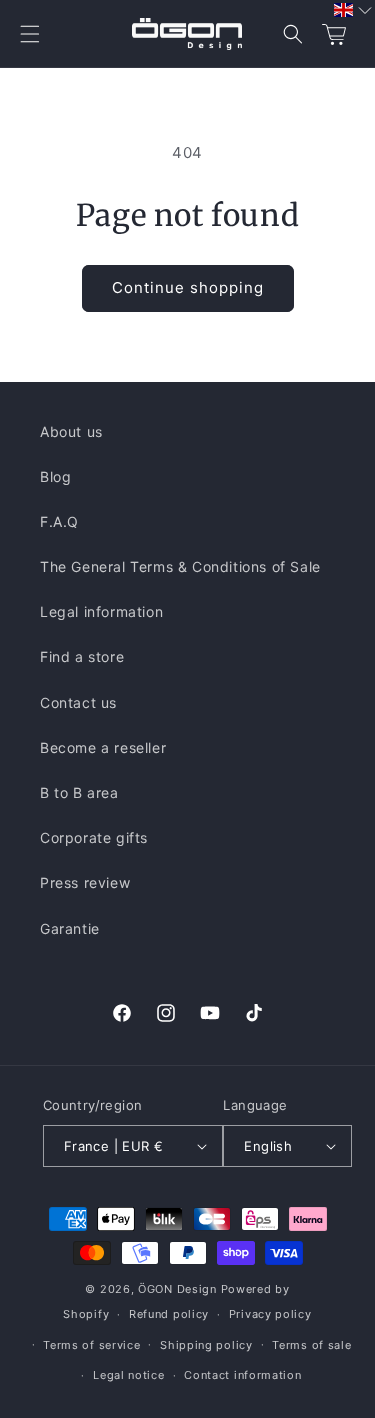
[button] (30, 34)
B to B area (79, 792)
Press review (85, 882)
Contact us (78, 702)
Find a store (82, 656)
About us (71, 431)
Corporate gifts (94, 837)
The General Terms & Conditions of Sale (180, 566)
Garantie (70, 928)
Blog (55, 476)
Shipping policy (206, 1345)
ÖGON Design (177, 1289)
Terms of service (91, 1345)
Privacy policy (270, 1314)
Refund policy (169, 1314)
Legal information (101, 611)
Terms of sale (311, 1345)
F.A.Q (59, 521)
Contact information (242, 1375)
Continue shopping (188, 287)
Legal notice (128, 1375)
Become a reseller (103, 747)
